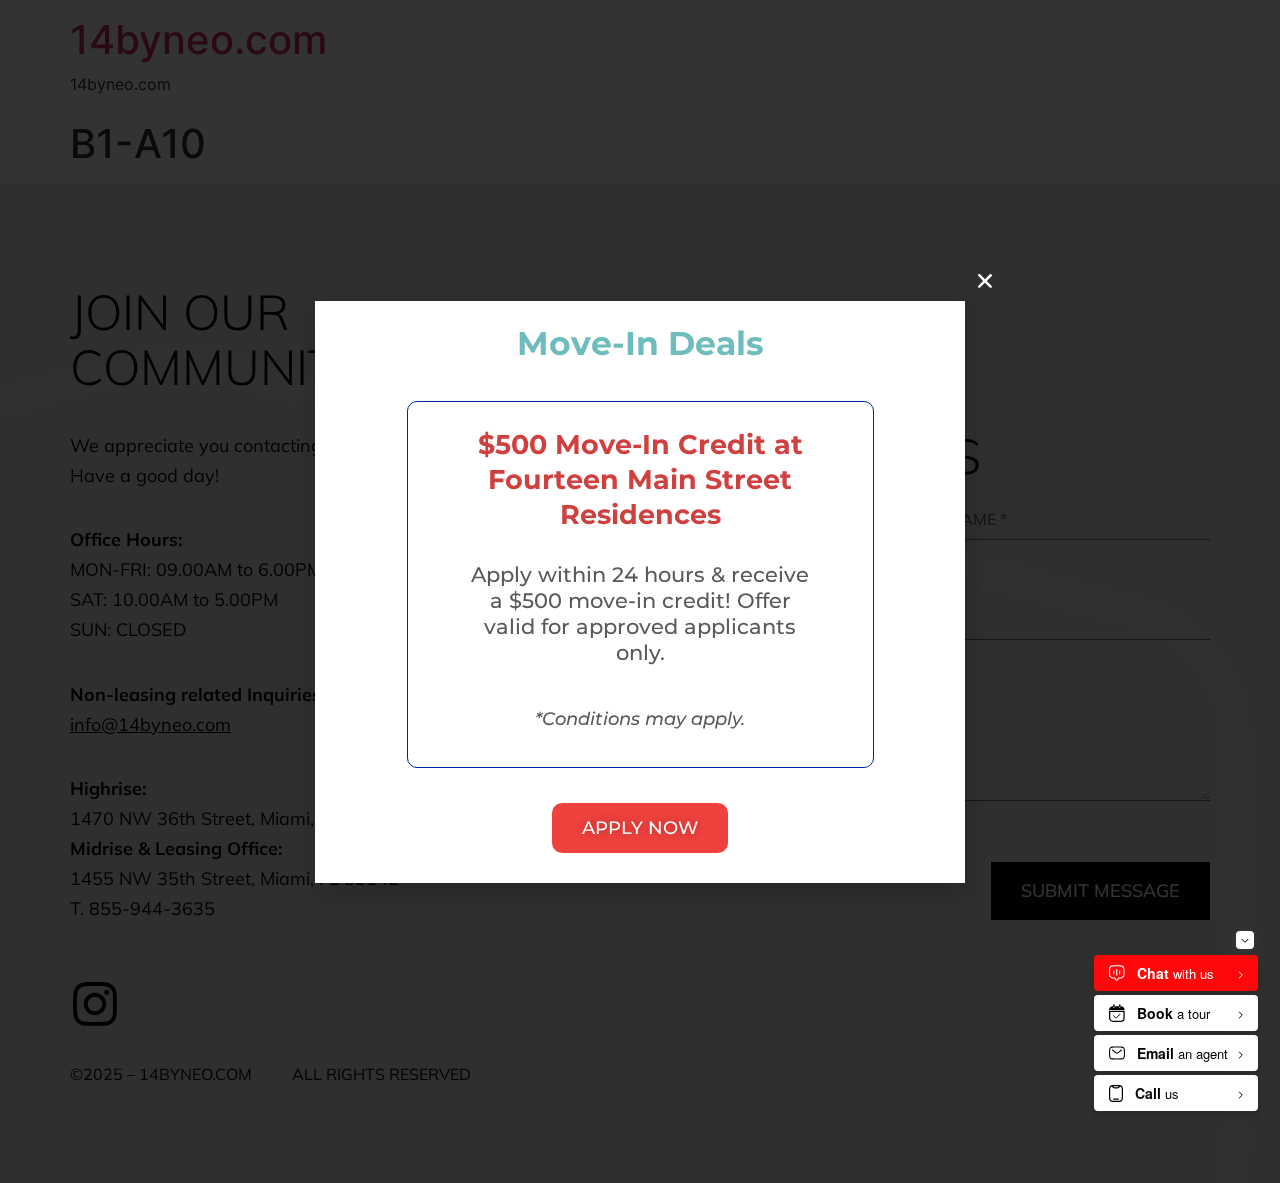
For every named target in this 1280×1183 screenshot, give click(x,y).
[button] (985, 281)
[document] (640, 591)
